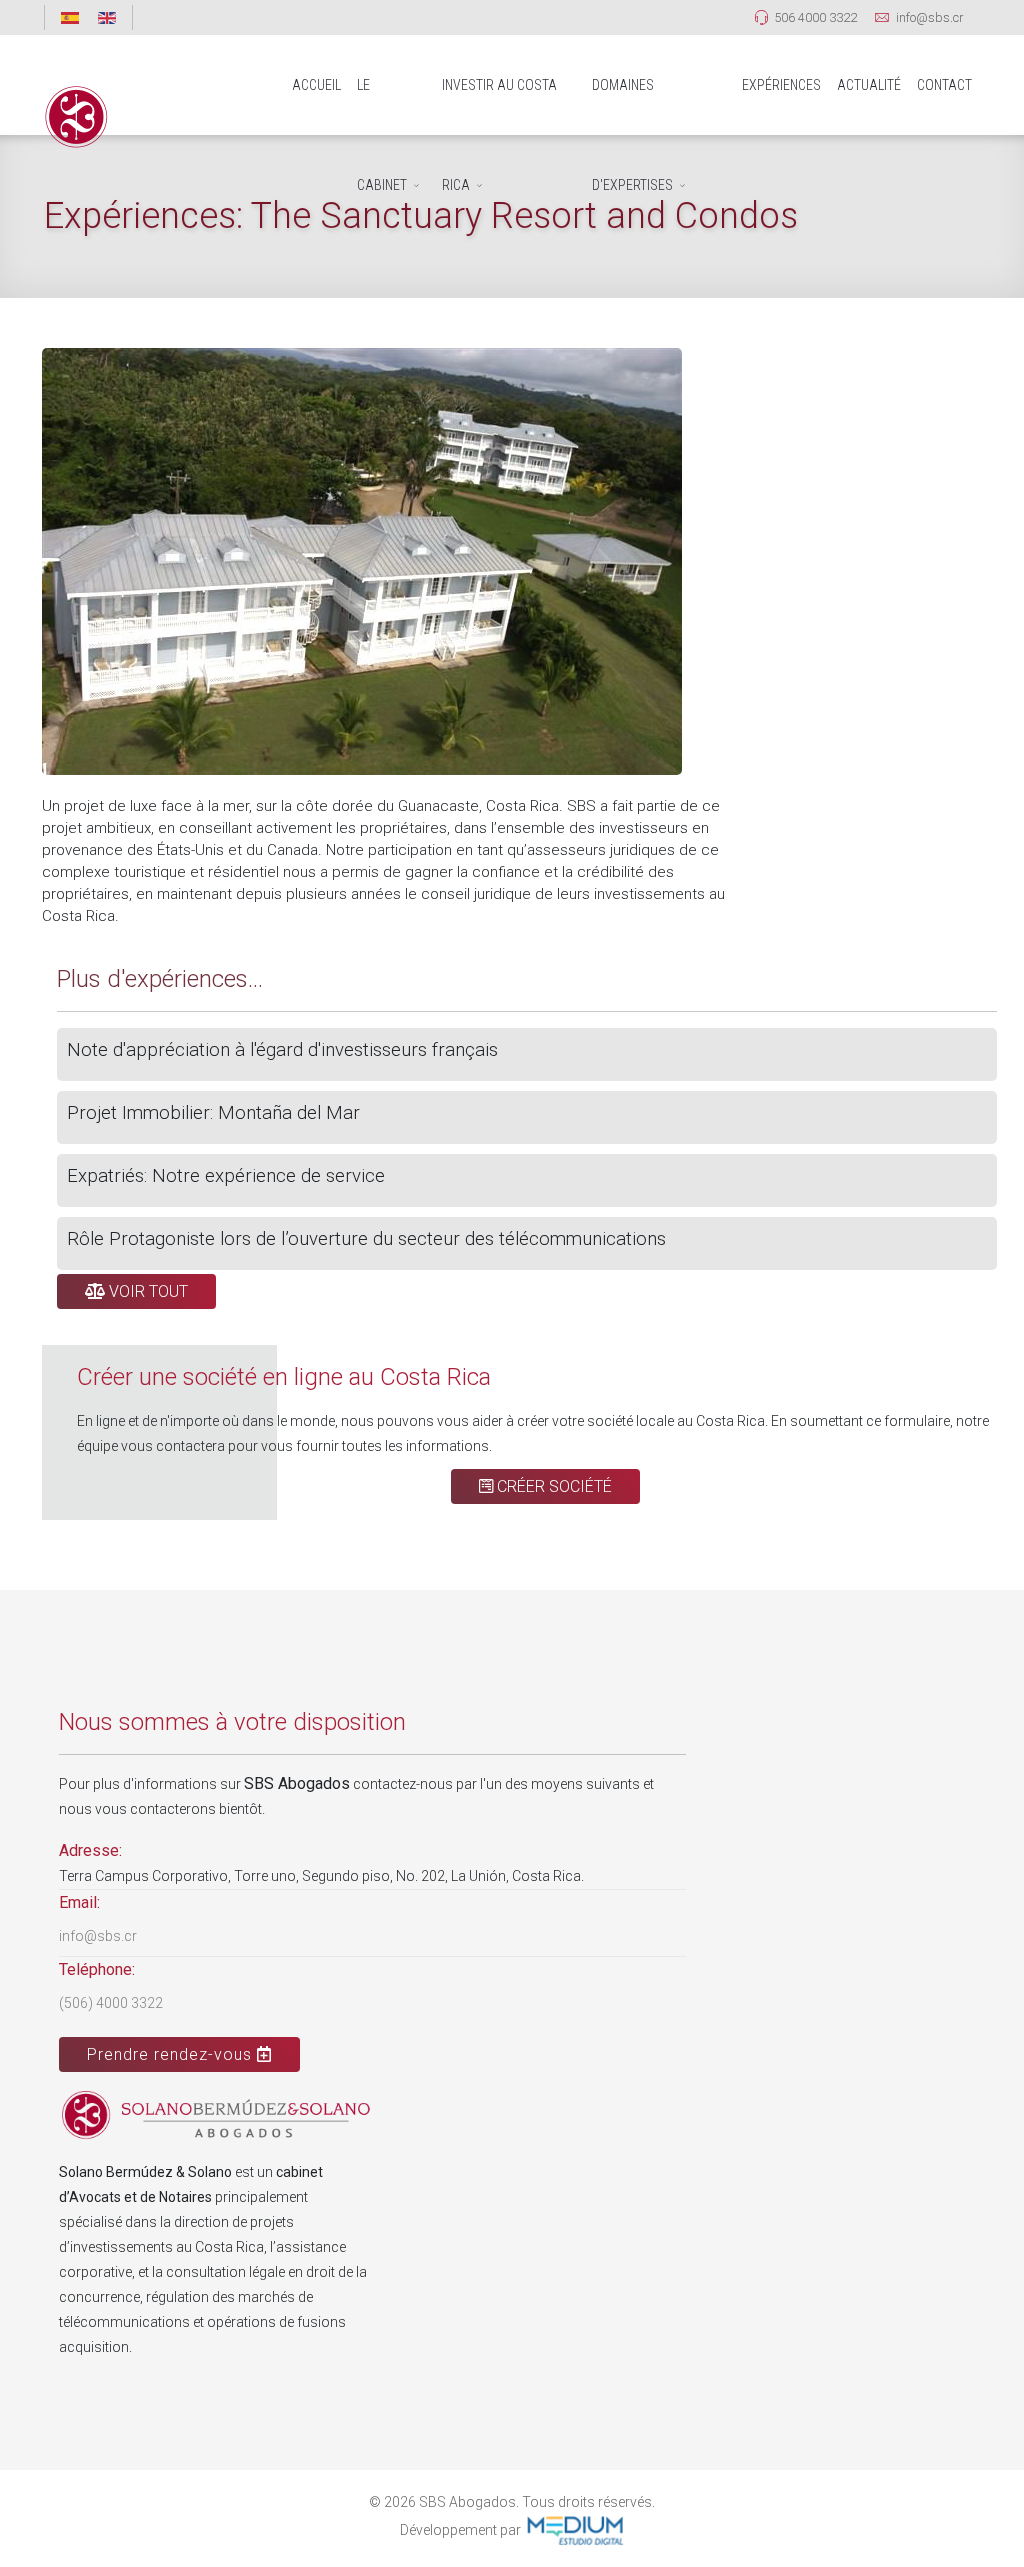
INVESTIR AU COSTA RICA (499, 106)
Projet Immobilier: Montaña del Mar (213, 1113)
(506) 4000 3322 (111, 2003)
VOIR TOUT (146, 1291)
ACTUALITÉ (869, 85)
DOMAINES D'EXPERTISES (632, 106)
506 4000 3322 (815, 17)
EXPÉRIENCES (781, 85)
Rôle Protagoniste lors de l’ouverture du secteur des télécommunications (366, 1239)
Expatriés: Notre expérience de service (226, 1176)
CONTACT (944, 85)
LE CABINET (382, 106)
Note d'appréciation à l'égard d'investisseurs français (282, 1050)
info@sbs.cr (929, 17)
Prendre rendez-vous (172, 2054)
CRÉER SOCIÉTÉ (552, 1486)
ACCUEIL (316, 85)
